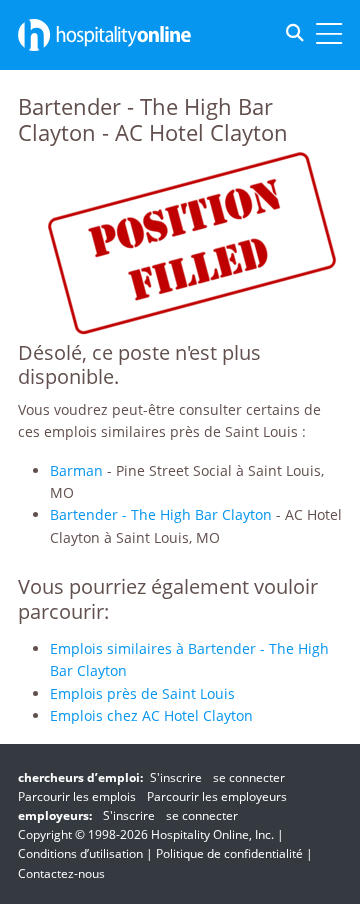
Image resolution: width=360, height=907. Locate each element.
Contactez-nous (61, 873)
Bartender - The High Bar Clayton (161, 514)
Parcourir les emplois (77, 796)
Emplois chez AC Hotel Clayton (151, 715)
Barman (76, 470)
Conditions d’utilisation (80, 853)
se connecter (249, 777)
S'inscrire (176, 777)
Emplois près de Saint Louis (142, 693)
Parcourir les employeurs (217, 796)
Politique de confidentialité (229, 853)
